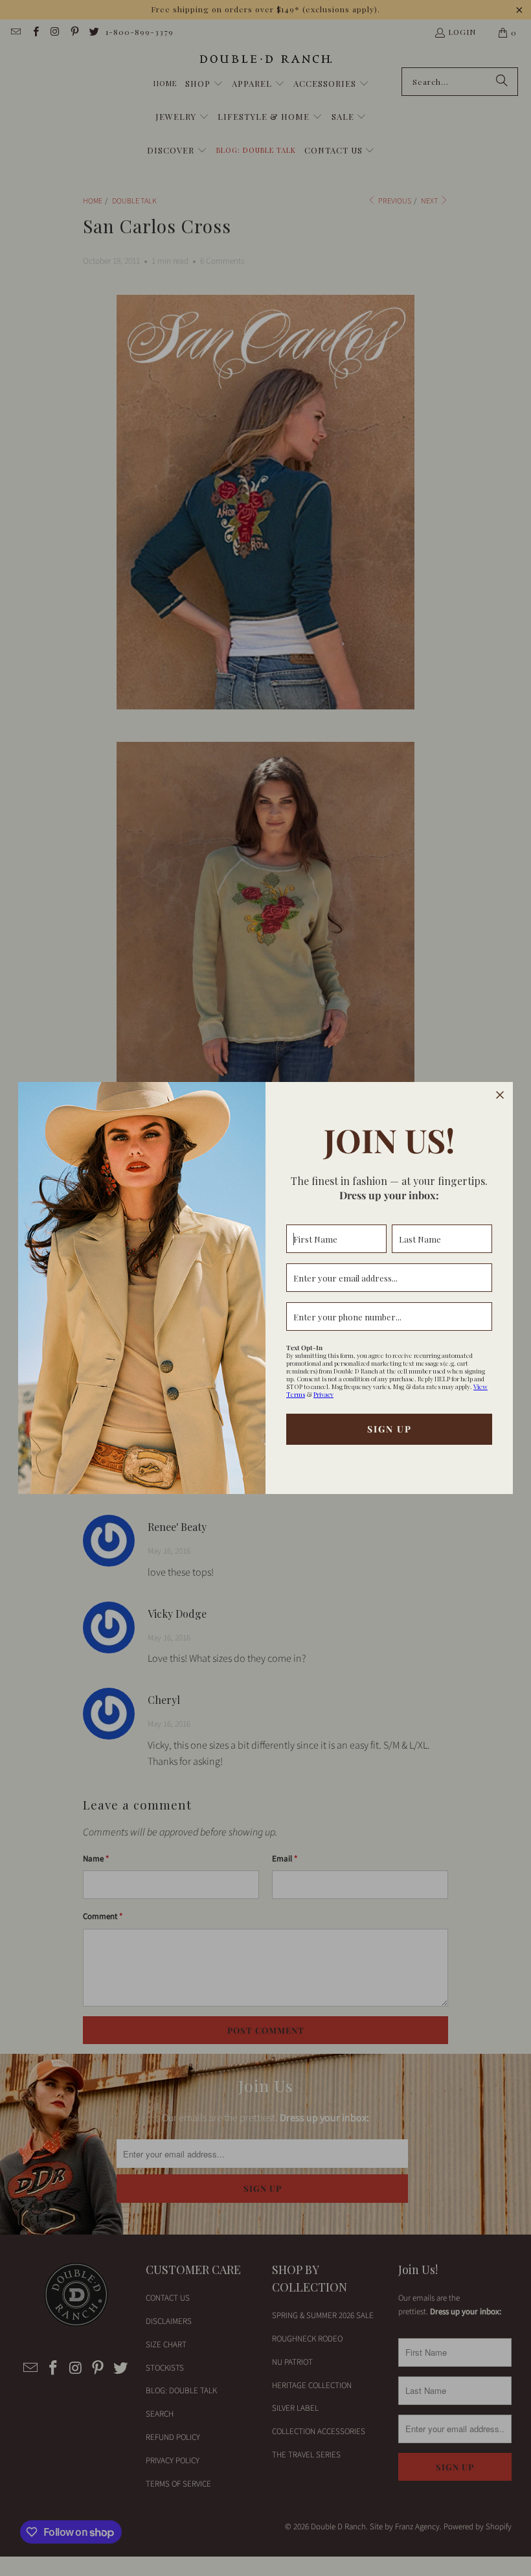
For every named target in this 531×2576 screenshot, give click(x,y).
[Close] (500, 1095)
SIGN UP (390, 1429)
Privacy (323, 1394)
